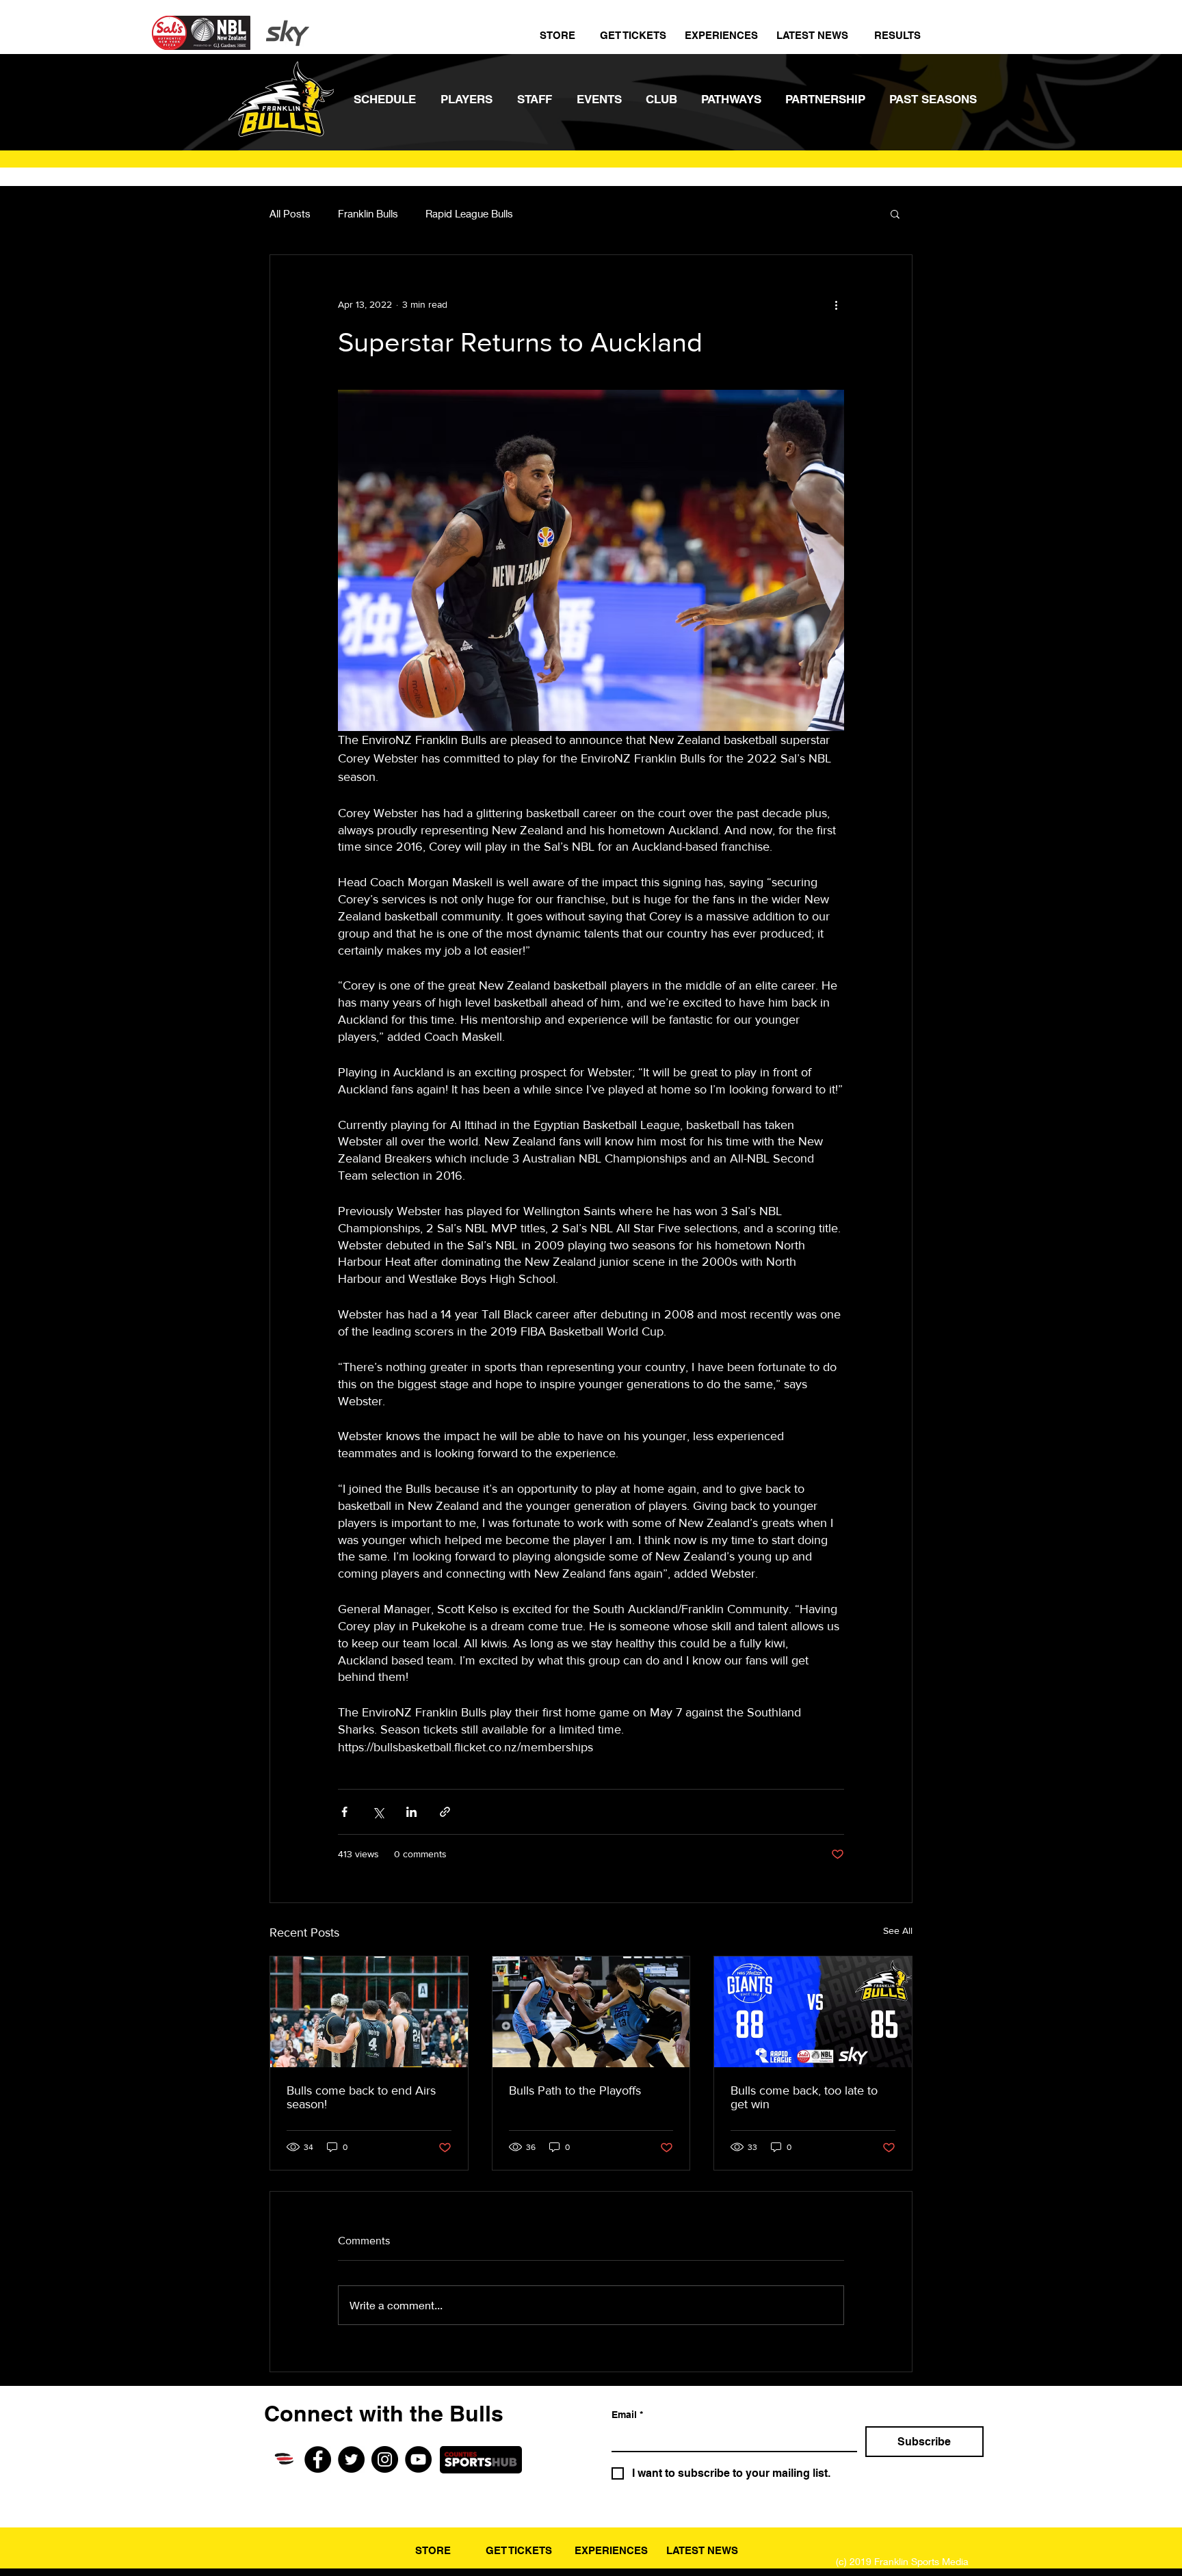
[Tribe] (284, 2459)
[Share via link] (445, 1812)
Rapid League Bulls (469, 213)
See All (898, 1930)
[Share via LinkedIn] (411, 1812)
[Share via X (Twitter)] (378, 1812)
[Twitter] (351, 2459)
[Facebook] (318, 2459)
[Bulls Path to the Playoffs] (591, 2012)
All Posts (290, 213)
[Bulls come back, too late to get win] (813, 2012)
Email (627, 2415)
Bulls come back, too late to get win (804, 2097)
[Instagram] (385, 2459)
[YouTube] (418, 2459)
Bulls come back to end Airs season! (361, 2097)
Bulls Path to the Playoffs (575, 2090)
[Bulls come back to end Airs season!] (369, 2012)
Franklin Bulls (368, 213)
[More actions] (836, 304)
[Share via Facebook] (344, 1812)
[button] (895, 213)
